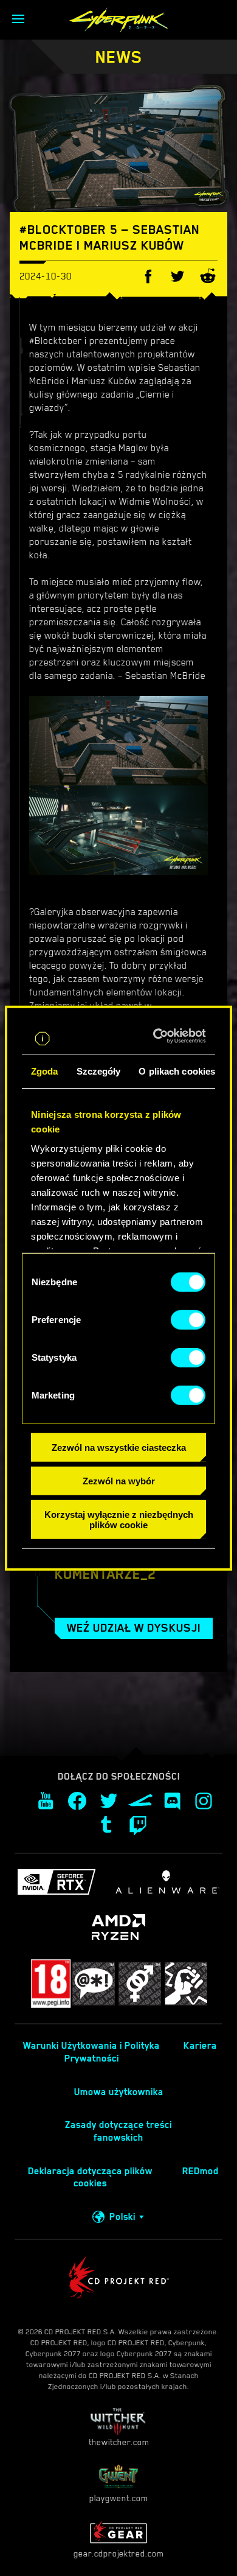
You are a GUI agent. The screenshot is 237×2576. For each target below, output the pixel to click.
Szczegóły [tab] (99, 1071)
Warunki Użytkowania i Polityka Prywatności (91, 2052)
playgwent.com (118, 2498)
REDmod (201, 2171)
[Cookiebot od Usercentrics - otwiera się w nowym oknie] (159, 1036)
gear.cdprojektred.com (118, 2553)
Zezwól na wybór (119, 1481)
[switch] (188, 1320)
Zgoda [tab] (45, 1071)
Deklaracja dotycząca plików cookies (90, 2178)
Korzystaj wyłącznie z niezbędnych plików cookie (119, 1519)
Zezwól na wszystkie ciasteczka (119, 1448)
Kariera (200, 2046)
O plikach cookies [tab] (177, 1071)
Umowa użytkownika (119, 2092)
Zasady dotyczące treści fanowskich (118, 2131)
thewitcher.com (119, 2442)
